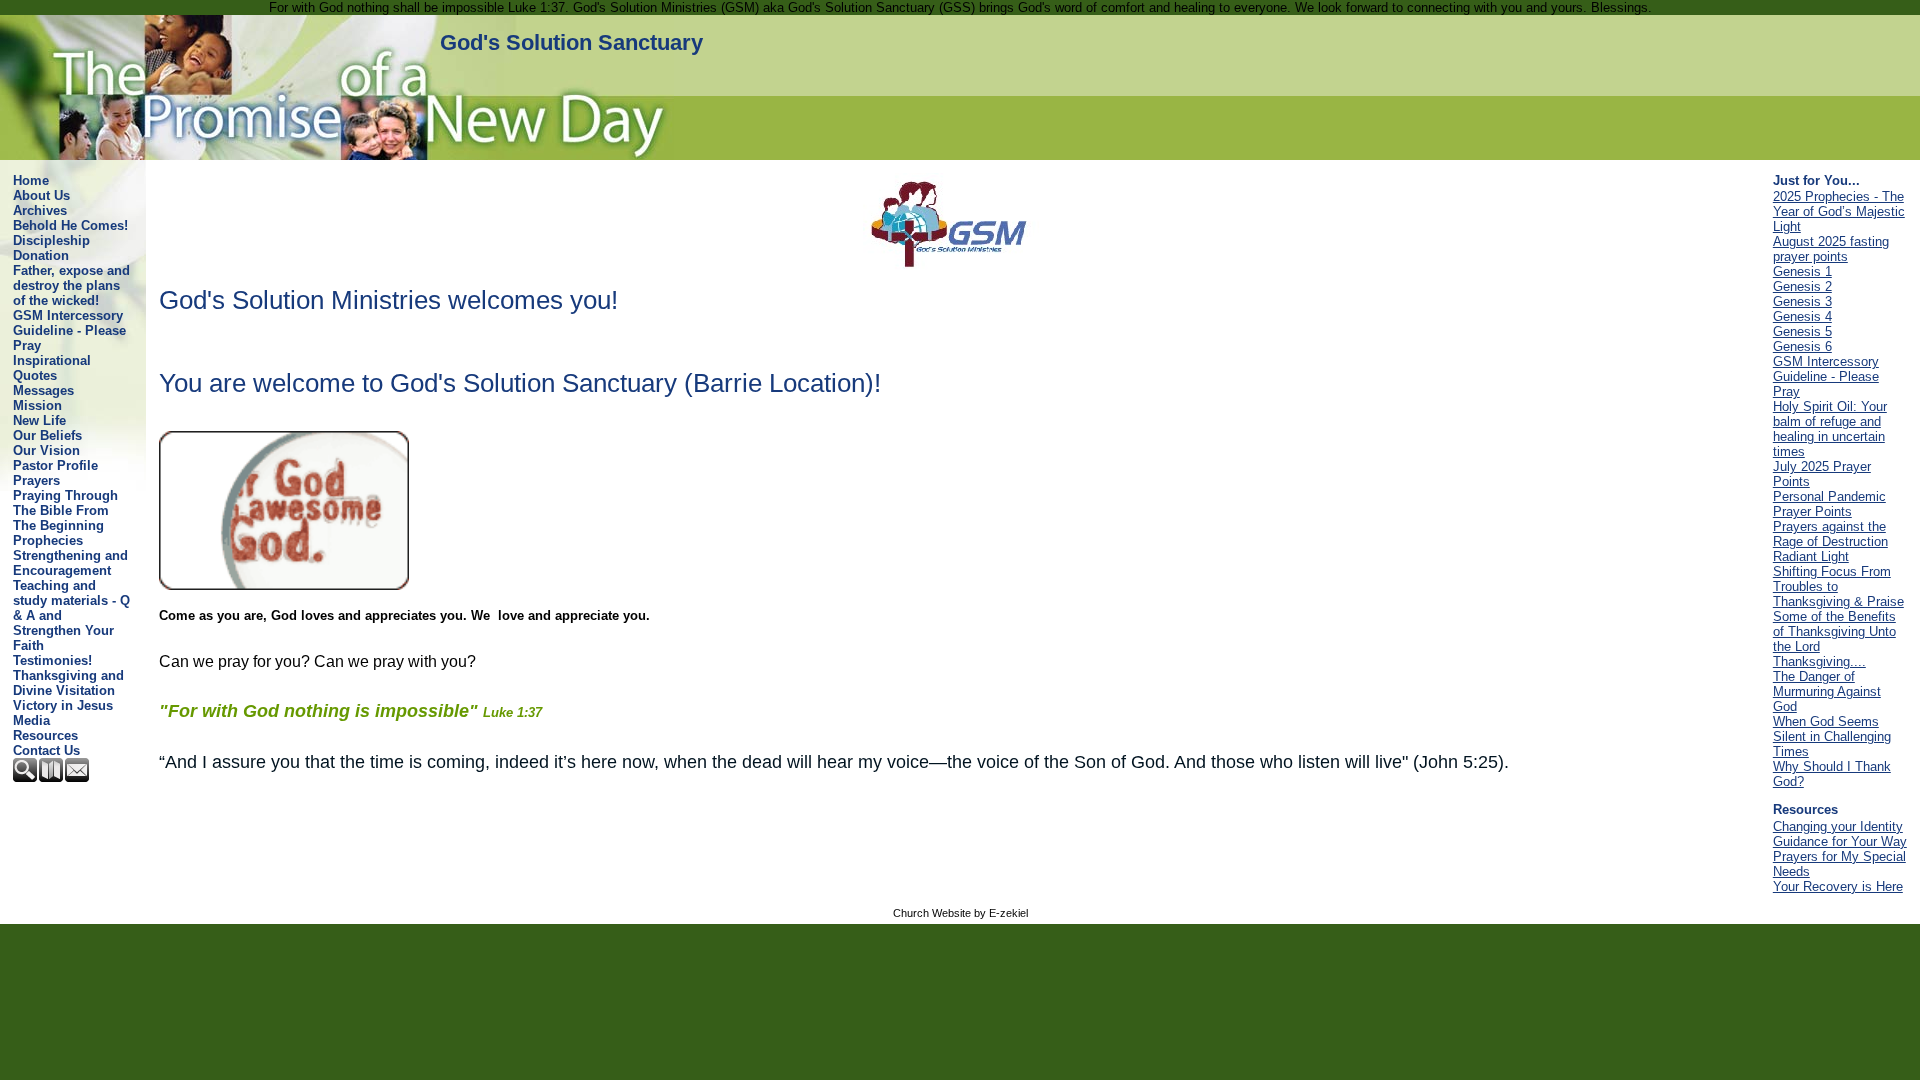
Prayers (36, 480)
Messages (43, 390)
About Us (41, 195)
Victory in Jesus (63, 705)
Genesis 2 (1802, 286)
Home (31, 180)
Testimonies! (52, 660)
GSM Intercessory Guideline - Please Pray (69, 330)
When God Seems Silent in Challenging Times (1832, 736)
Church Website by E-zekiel (960, 913)
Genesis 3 (1802, 301)
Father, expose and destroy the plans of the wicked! (71, 285)
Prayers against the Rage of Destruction (1830, 534)
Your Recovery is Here (1838, 886)
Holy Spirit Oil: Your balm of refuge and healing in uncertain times (1830, 429)
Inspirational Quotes (52, 368)
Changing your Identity (1838, 826)
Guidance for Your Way (1840, 841)
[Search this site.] (26, 777)
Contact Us (46, 750)
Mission (37, 405)
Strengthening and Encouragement (70, 563)
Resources (45, 735)
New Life (39, 420)
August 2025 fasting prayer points (1831, 249)
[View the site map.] (52, 777)
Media (31, 720)
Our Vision (46, 450)
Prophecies (48, 540)
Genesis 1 (1802, 271)
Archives (40, 210)
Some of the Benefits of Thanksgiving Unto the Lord (1834, 631)
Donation (41, 255)
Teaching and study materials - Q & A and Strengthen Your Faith (71, 615)
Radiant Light (1811, 556)
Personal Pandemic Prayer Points (1829, 504)
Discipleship (51, 240)
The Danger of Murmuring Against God (1827, 691)
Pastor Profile (55, 465)
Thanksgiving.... (1819, 661)
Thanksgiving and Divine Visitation (68, 683)
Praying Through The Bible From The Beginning (65, 510)
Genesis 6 (1802, 346)
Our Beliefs (47, 435)
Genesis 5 (1802, 331)
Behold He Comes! (70, 225)
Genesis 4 (1802, 316)
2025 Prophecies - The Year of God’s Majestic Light (1839, 211)
